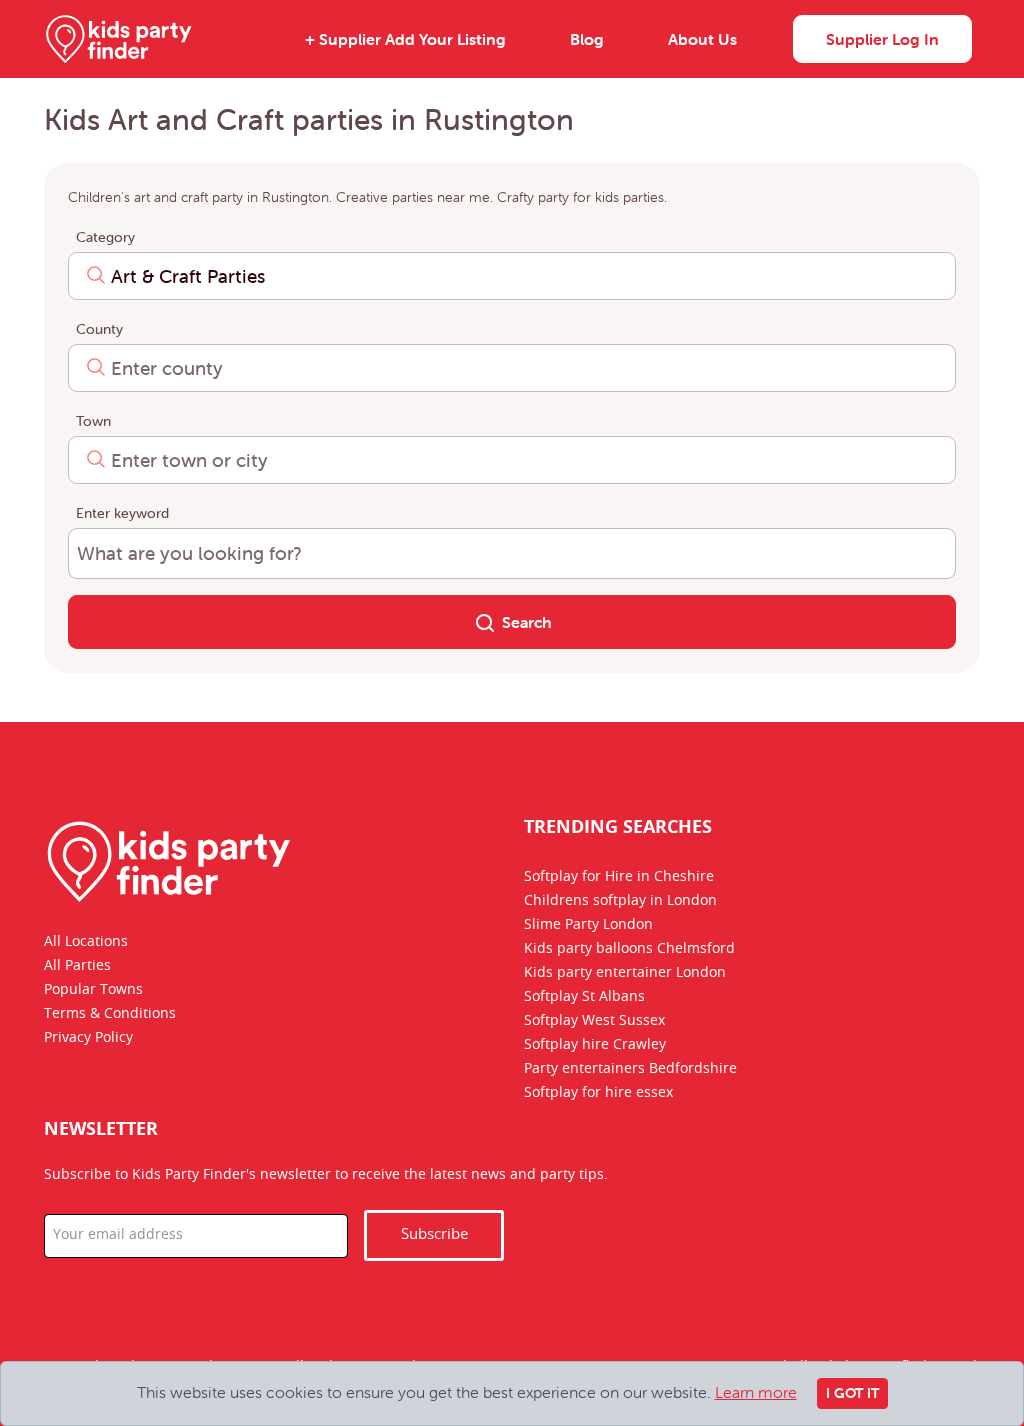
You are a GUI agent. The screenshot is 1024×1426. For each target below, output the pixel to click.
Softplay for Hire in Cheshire (619, 877)
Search (527, 622)
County (99, 329)
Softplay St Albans (584, 997)
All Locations (86, 942)
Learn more (756, 1392)
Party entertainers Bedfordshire (630, 1069)
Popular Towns (93, 990)
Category (105, 237)
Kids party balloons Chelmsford (629, 949)
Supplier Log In (882, 39)
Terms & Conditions (110, 1014)
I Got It (852, 1393)
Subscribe (434, 1234)
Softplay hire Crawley (595, 1045)
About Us (702, 39)
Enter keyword (122, 513)
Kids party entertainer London (625, 973)
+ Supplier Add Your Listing (405, 39)
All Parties (77, 966)
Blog (587, 39)
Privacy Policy (88, 1038)
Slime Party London (588, 925)
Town (93, 421)
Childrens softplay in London (620, 901)
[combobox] (512, 276)
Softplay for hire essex (598, 1093)
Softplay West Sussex (594, 1021)
